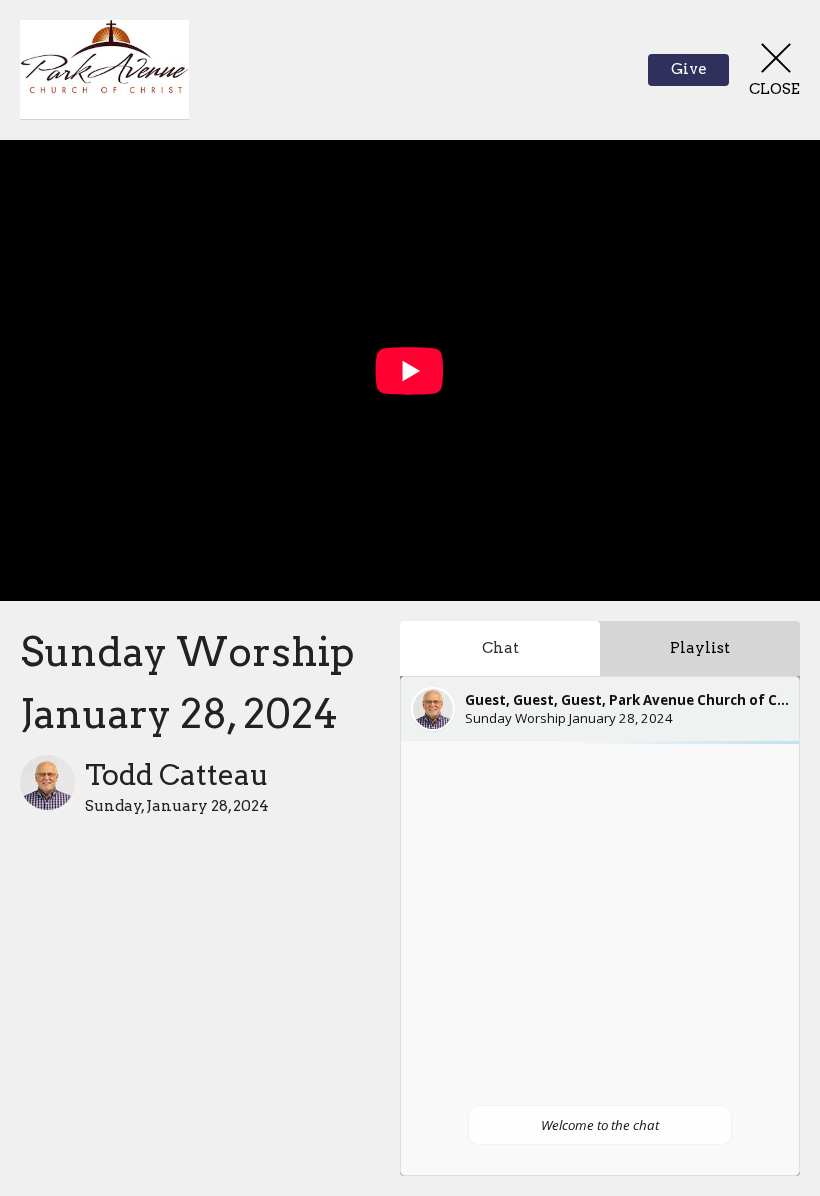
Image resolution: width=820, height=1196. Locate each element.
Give (689, 69)
